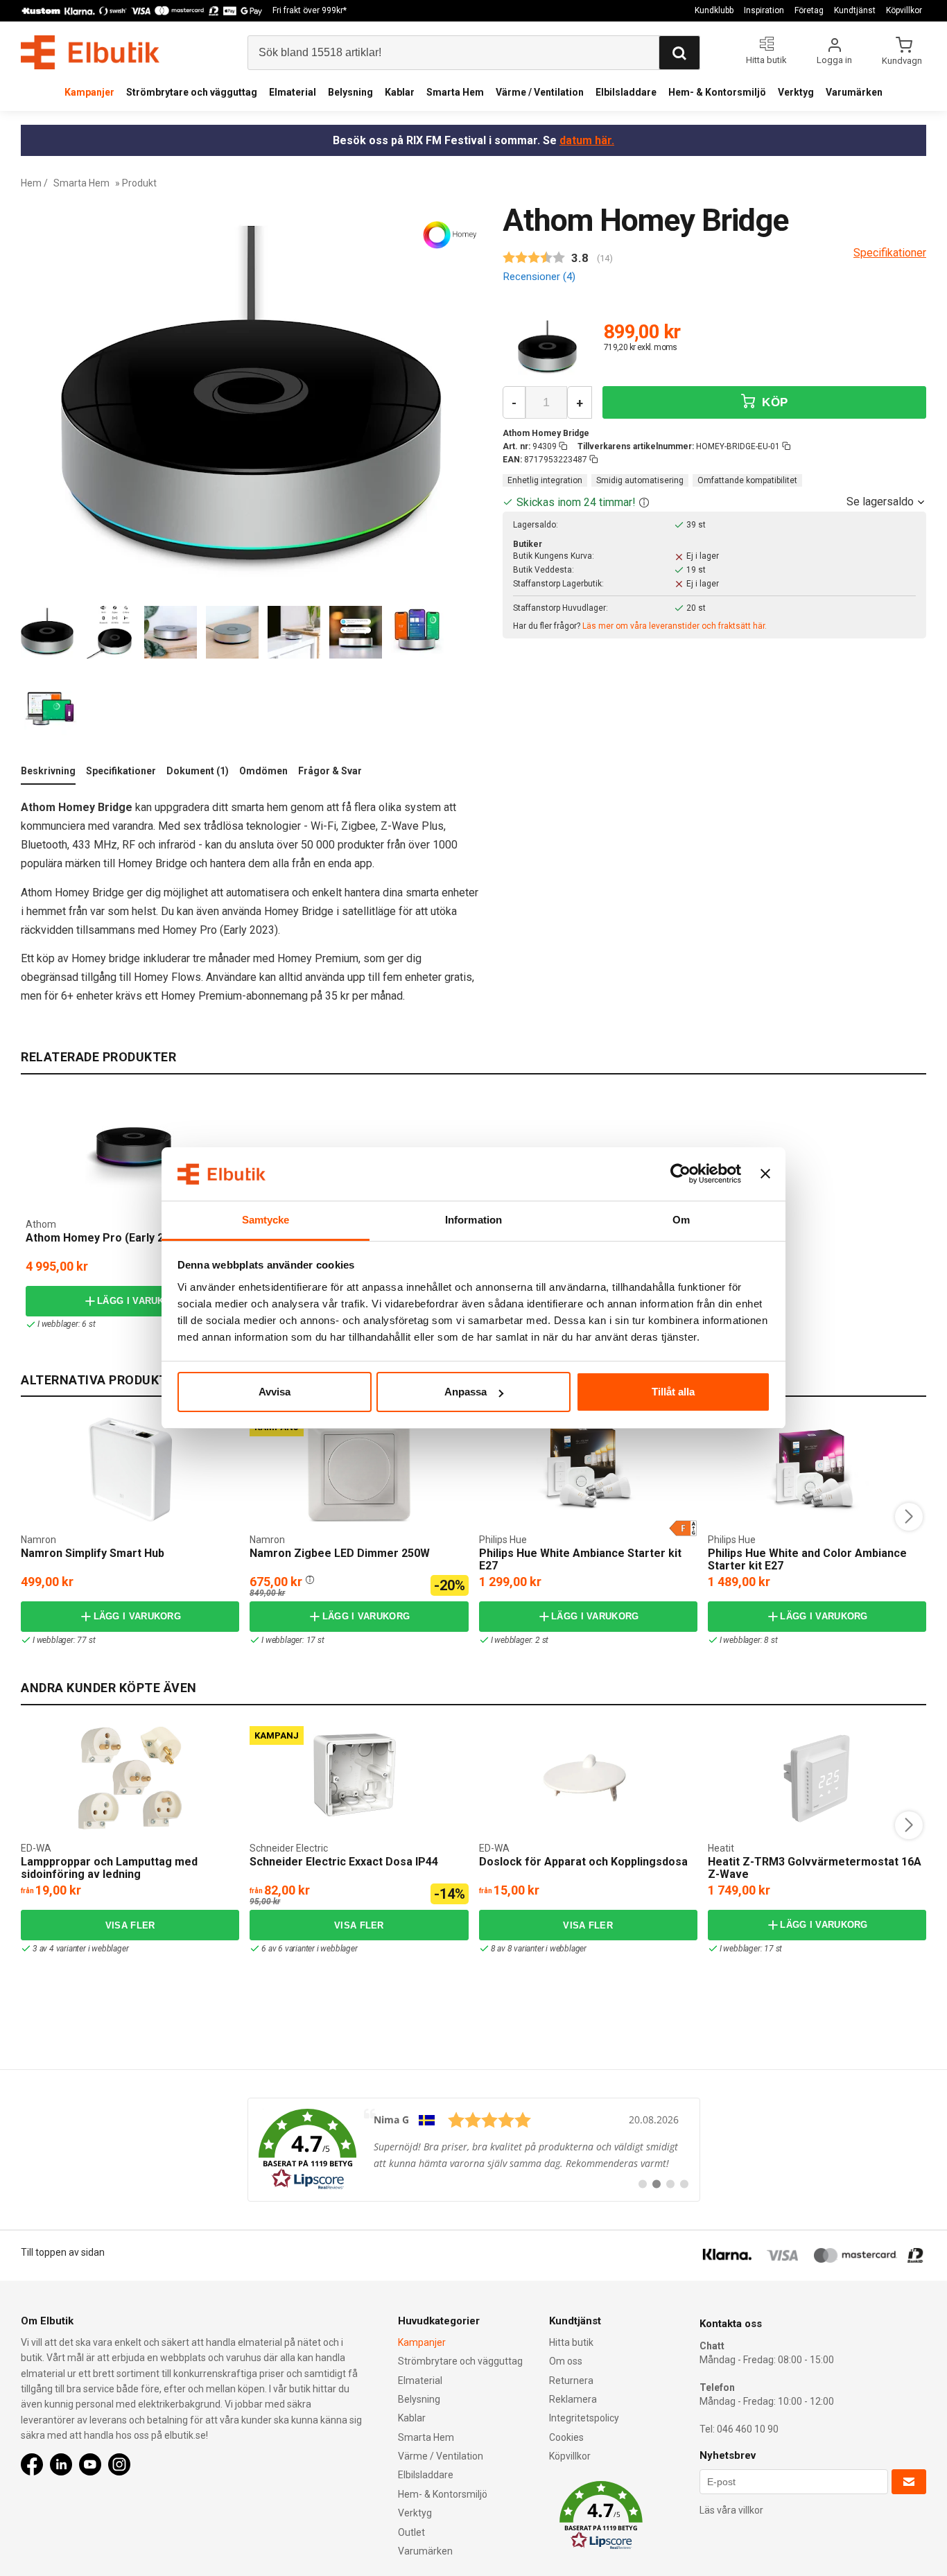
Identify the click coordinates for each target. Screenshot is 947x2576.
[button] (644, 502)
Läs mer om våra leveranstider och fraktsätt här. (675, 626)
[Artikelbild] (547, 348)
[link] (474, 2150)
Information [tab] (473, 1220)
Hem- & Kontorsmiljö (717, 92)
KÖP (773, 402)
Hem (31, 183)
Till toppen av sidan (63, 2252)
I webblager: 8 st (749, 1640)
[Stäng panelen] (765, 1174)
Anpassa (466, 1392)
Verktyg (796, 92)
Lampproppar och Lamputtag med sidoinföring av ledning (109, 1868)
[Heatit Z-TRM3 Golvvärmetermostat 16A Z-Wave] (817, 1778)
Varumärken (854, 92)
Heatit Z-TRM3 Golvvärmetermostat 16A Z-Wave (815, 1868)
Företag (809, 10)
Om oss (566, 2361)
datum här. (587, 140)
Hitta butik (571, 2342)
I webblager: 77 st (64, 1640)
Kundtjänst (855, 10)
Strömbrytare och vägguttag (192, 92)
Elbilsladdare (626, 92)
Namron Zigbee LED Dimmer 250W (340, 1553)
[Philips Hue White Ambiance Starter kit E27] (588, 1470)
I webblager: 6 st (67, 1324)
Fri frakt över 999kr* (310, 10)
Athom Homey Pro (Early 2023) (106, 1238)
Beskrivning (48, 771)
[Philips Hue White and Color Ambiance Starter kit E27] (817, 1470)
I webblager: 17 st (293, 1640)
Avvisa (275, 1392)
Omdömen (263, 771)
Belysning (350, 92)
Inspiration (764, 10)
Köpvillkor (904, 10)
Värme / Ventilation (540, 92)
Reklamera (573, 2399)
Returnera (571, 2381)
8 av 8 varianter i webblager (539, 1949)
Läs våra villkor (731, 2510)
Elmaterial (293, 92)
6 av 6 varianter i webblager (309, 1949)
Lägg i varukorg (141, 1301)
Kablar (400, 92)
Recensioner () (539, 277)
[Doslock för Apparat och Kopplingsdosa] (588, 1778)
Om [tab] (681, 1220)
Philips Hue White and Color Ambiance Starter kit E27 (807, 1559)
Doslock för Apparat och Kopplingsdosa (583, 1862)
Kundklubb (714, 10)
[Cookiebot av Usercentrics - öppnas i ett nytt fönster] (680, 1174)
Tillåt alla (673, 1392)
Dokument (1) (198, 771)
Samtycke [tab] (266, 1220)
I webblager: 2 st (520, 1640)
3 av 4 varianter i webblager (80, 1949)
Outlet (411, 2532)
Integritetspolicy (584, 2418)
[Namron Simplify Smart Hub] (130, 1470)
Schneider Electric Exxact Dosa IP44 (344, 1862)
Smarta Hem (455, 92)
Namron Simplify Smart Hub (93, 1553)
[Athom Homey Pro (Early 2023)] (134, 1158)
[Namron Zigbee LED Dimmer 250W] (359, 1470)
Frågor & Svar (330, 771)
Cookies (566, 2437)
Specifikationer (121, 771)
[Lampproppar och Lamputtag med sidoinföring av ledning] (130, 1778)
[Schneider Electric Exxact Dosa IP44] (359, 1778)
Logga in (834, 60)
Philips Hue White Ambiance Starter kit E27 (580, 1559)
